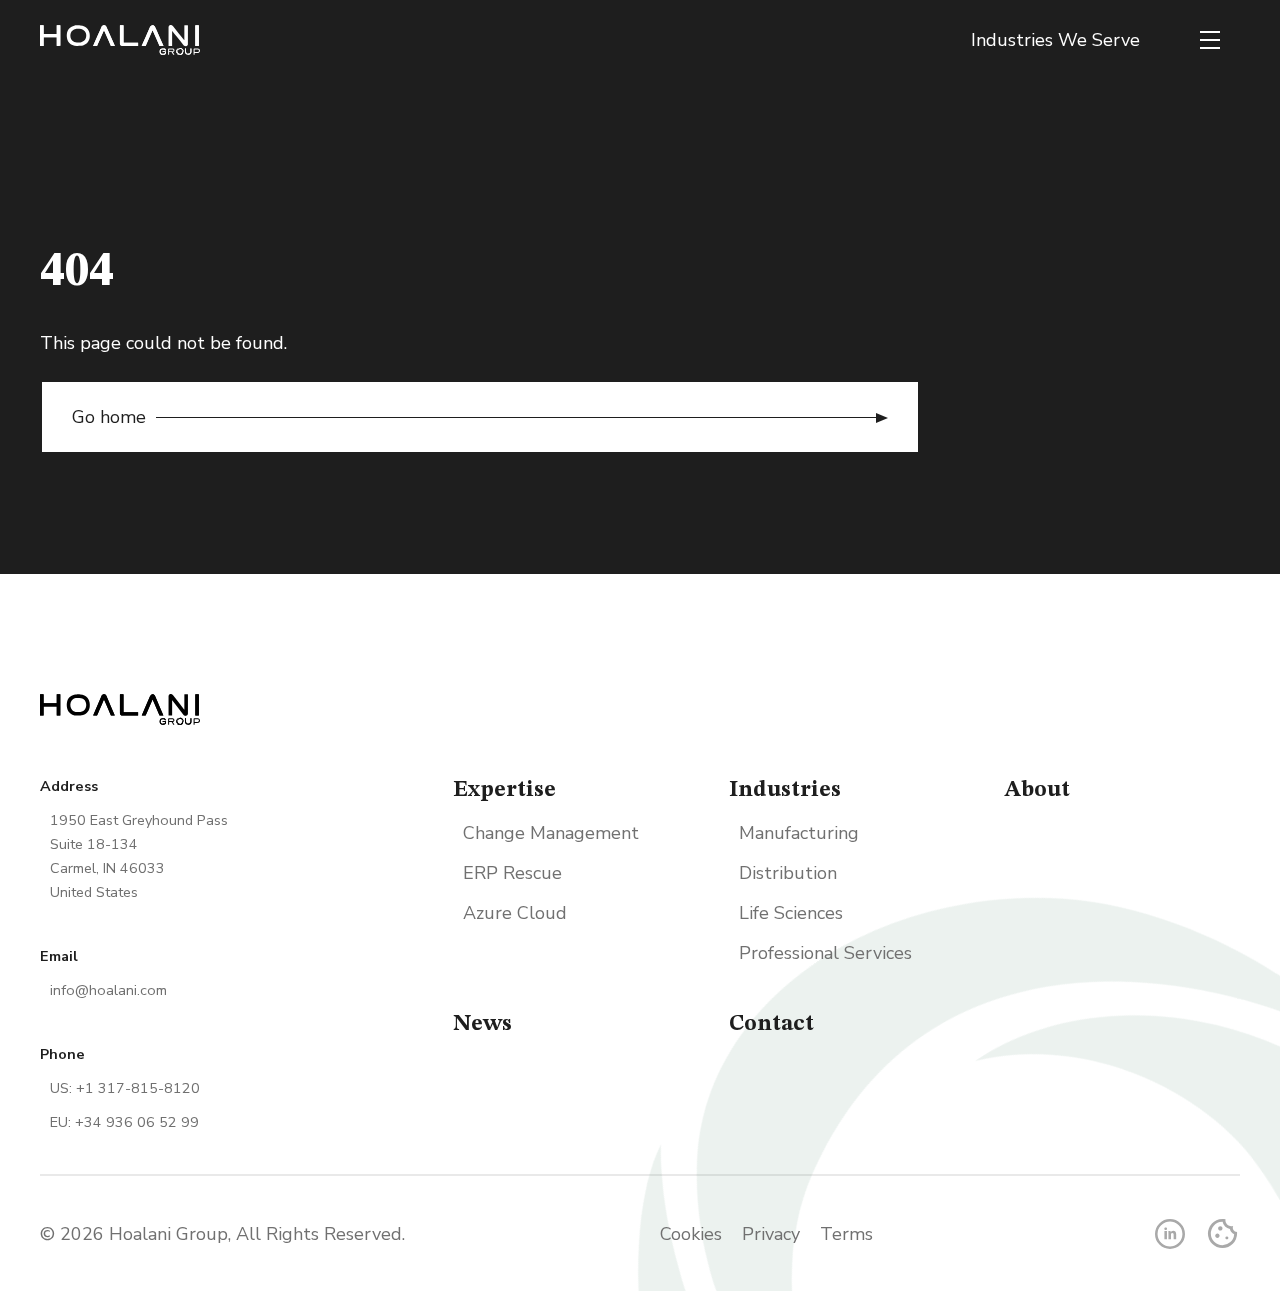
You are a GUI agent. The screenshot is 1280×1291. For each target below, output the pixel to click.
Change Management (551, 833)
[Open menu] (1210, 40)
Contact (771, 1024)
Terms (846, 1234)
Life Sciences (791, 913)
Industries (785, 790)
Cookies (691, 1234)
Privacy (771, 1234)
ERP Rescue (512, 873)
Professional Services (825, 953)
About (1037, 790)
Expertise (504, 790)
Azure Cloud (515, 913)
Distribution (788, 873)
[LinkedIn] (1170, 1234)
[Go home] (120, 40)
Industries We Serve (1055, 40)
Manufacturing (799, 833)
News (482, 1024)
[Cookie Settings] (1222, 1233)
